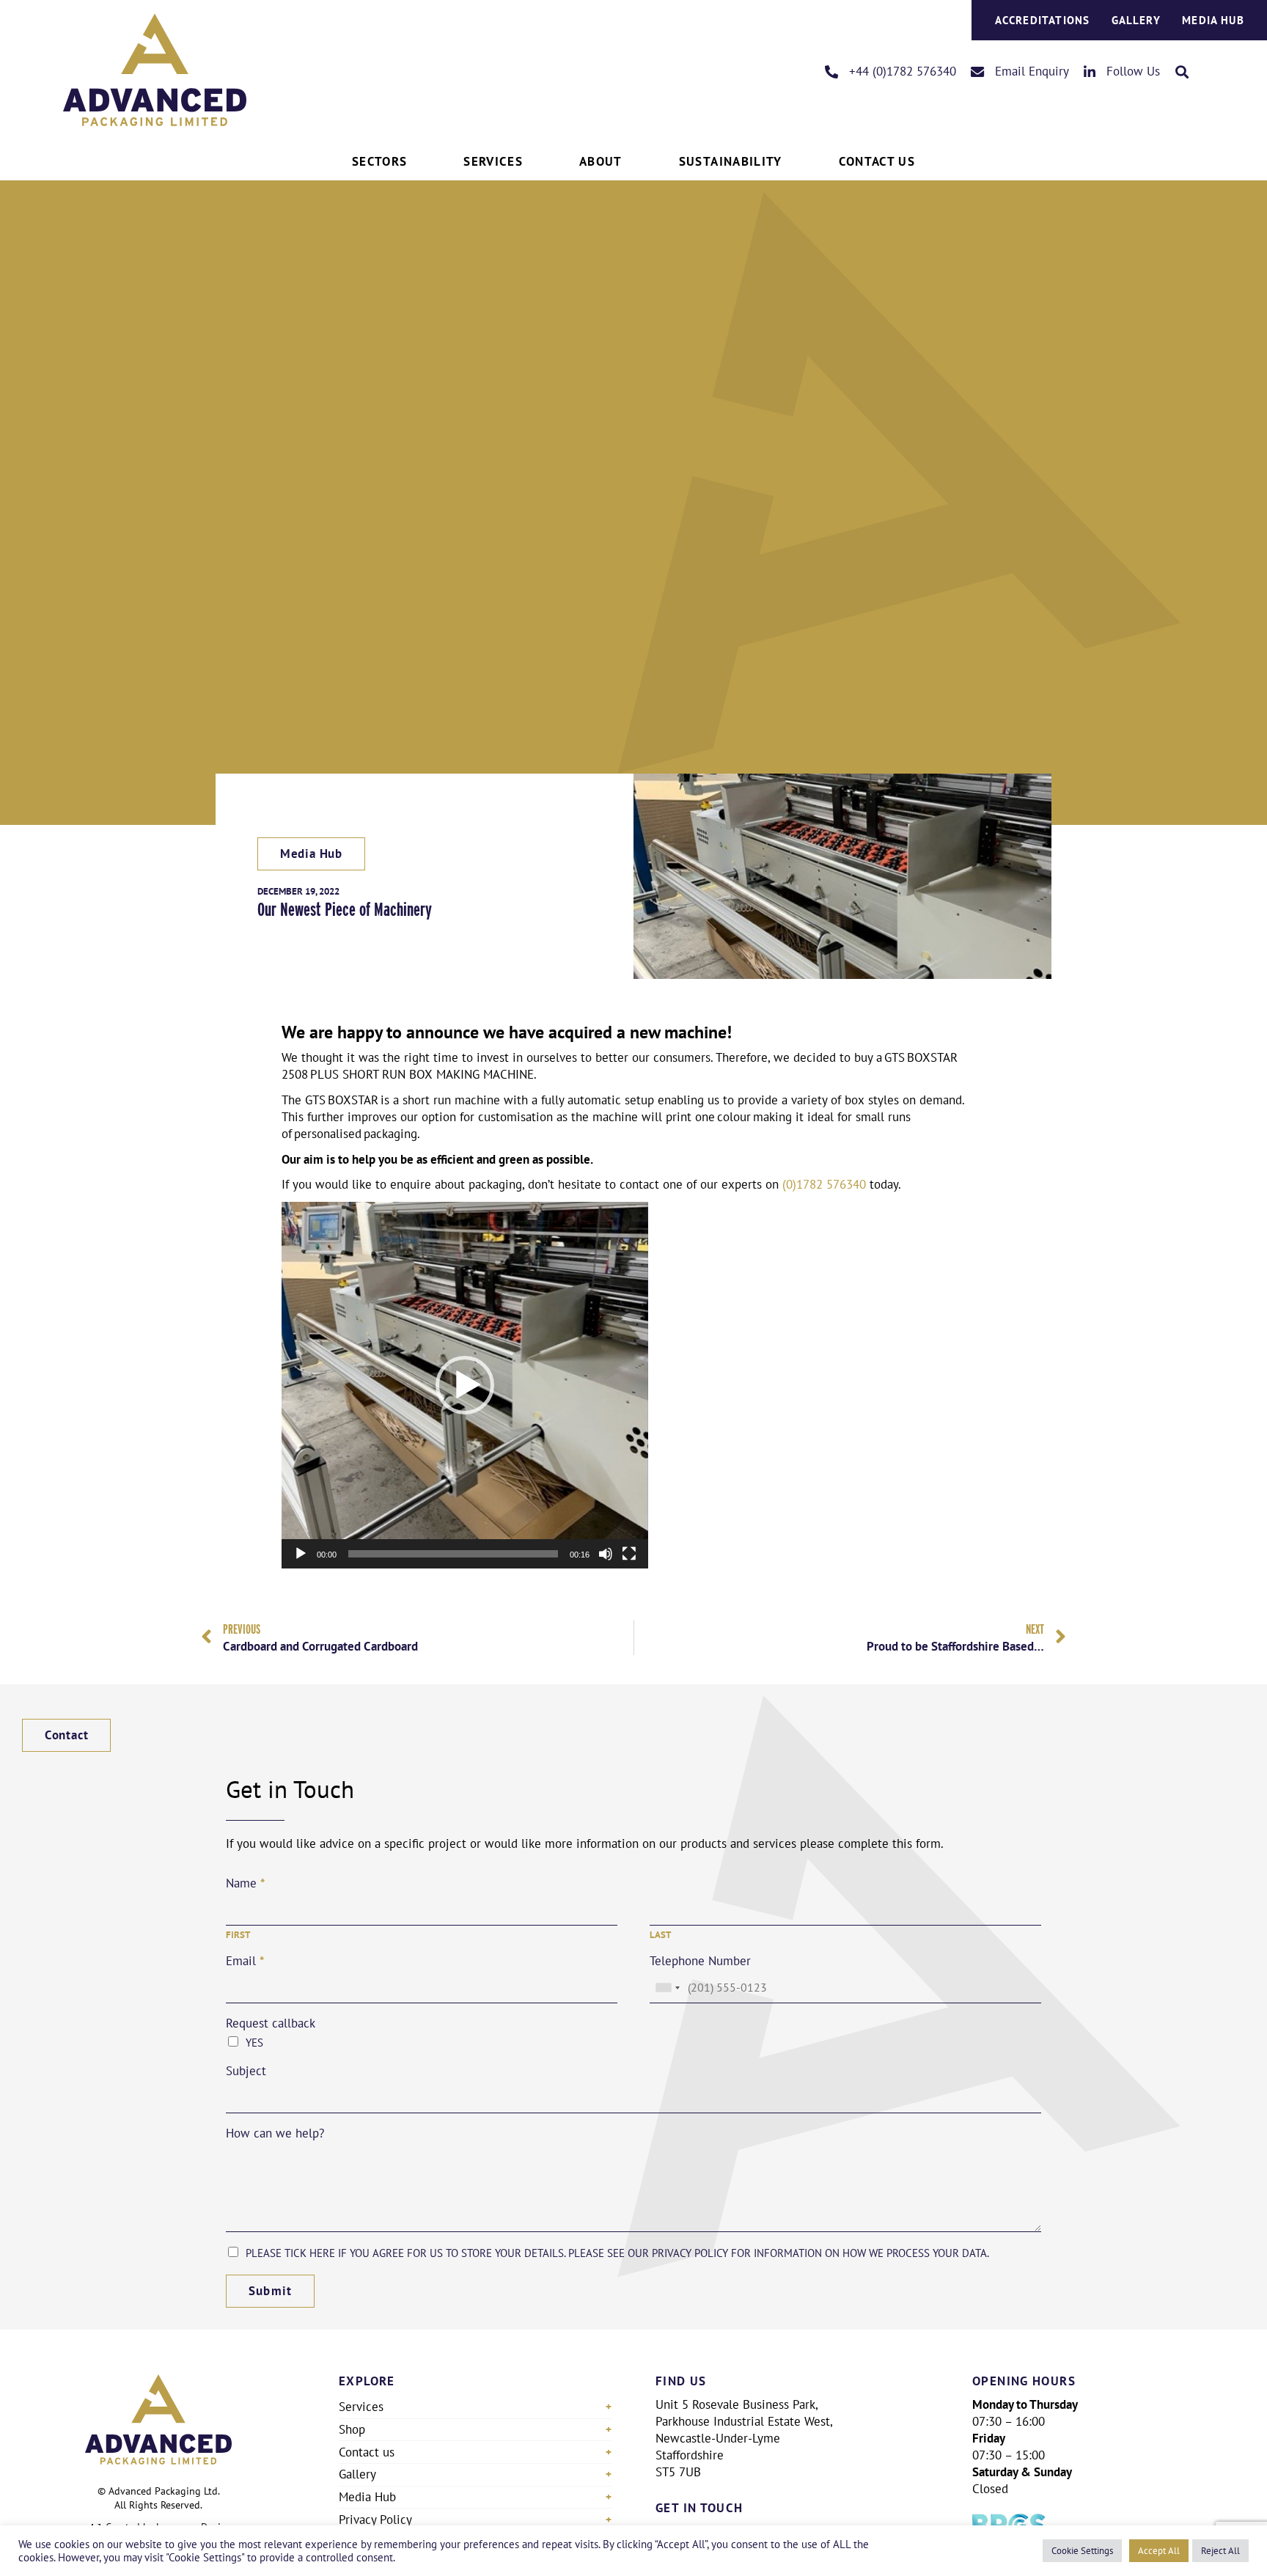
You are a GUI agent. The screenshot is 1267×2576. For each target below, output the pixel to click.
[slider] (453, 1554)
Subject (246, 2071)
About (601, 161)
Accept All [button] (1159, 2550)
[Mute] (606, 1554)
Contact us (367, 2452)
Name (245, 1883)
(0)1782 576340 (824, 1184)
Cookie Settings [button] (1082, 2550)
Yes (254, 2043)
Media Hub (1213, 20)
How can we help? (275, 2133)
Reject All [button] (1220, 2550)
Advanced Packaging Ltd (163, 2491)
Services (493, 161)
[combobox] (667, 1988)
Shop (352, 2429)
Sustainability (731, 161)
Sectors (379, 161)
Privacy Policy (375, 2520)
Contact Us (877, 161)
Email (245, 1961)
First (238, 1935)
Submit (271, 2291)
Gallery (1136, 20)
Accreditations (1043, 20)
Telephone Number (700, 1961)
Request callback (271, 2023)
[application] (465, 1385)
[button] (1182, 71)
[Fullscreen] (629, 1554)
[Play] (301, 1554)
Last (660, 1935)
